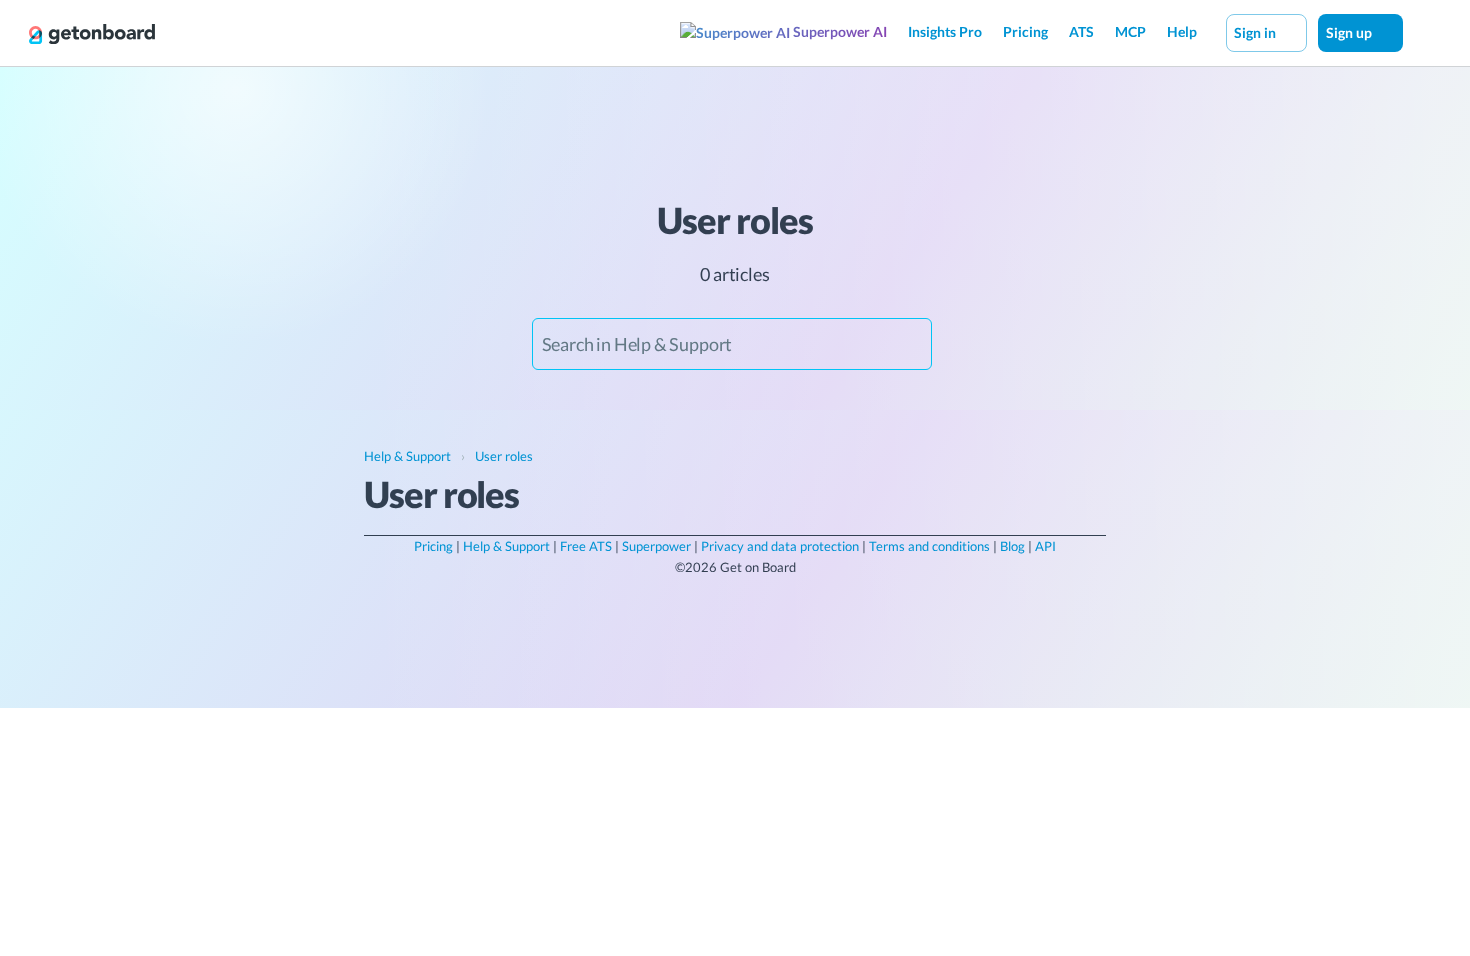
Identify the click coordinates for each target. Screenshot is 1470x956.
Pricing (1025, 31)
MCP (1130, 31)
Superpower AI (838, 31)
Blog (1012, 546)
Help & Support (506, 546)
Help (1182, 31)
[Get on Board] (92, 34)
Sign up (1350, 32)
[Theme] (1424, 32)
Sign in (1256, 32)
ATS (1081, 31)
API (1045, 546)
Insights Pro (945, 31)
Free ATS (586, 546)
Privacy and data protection (780, 546)
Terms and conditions (929, 546)
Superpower (656, 546)
